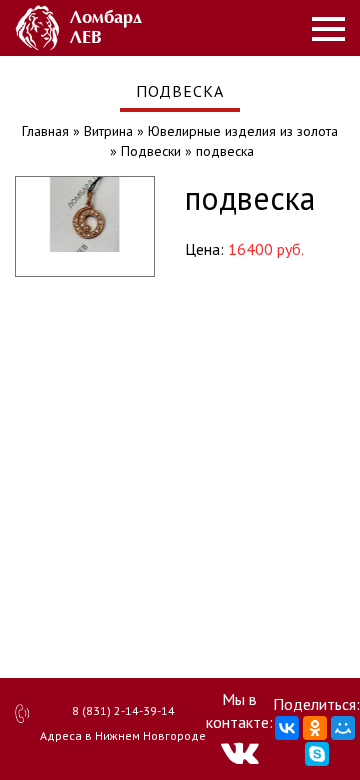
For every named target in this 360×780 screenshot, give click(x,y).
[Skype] (317, 754)
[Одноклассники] (315, 728)
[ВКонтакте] (287, 728)
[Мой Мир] (343, 728)
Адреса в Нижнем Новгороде (123, 735)
